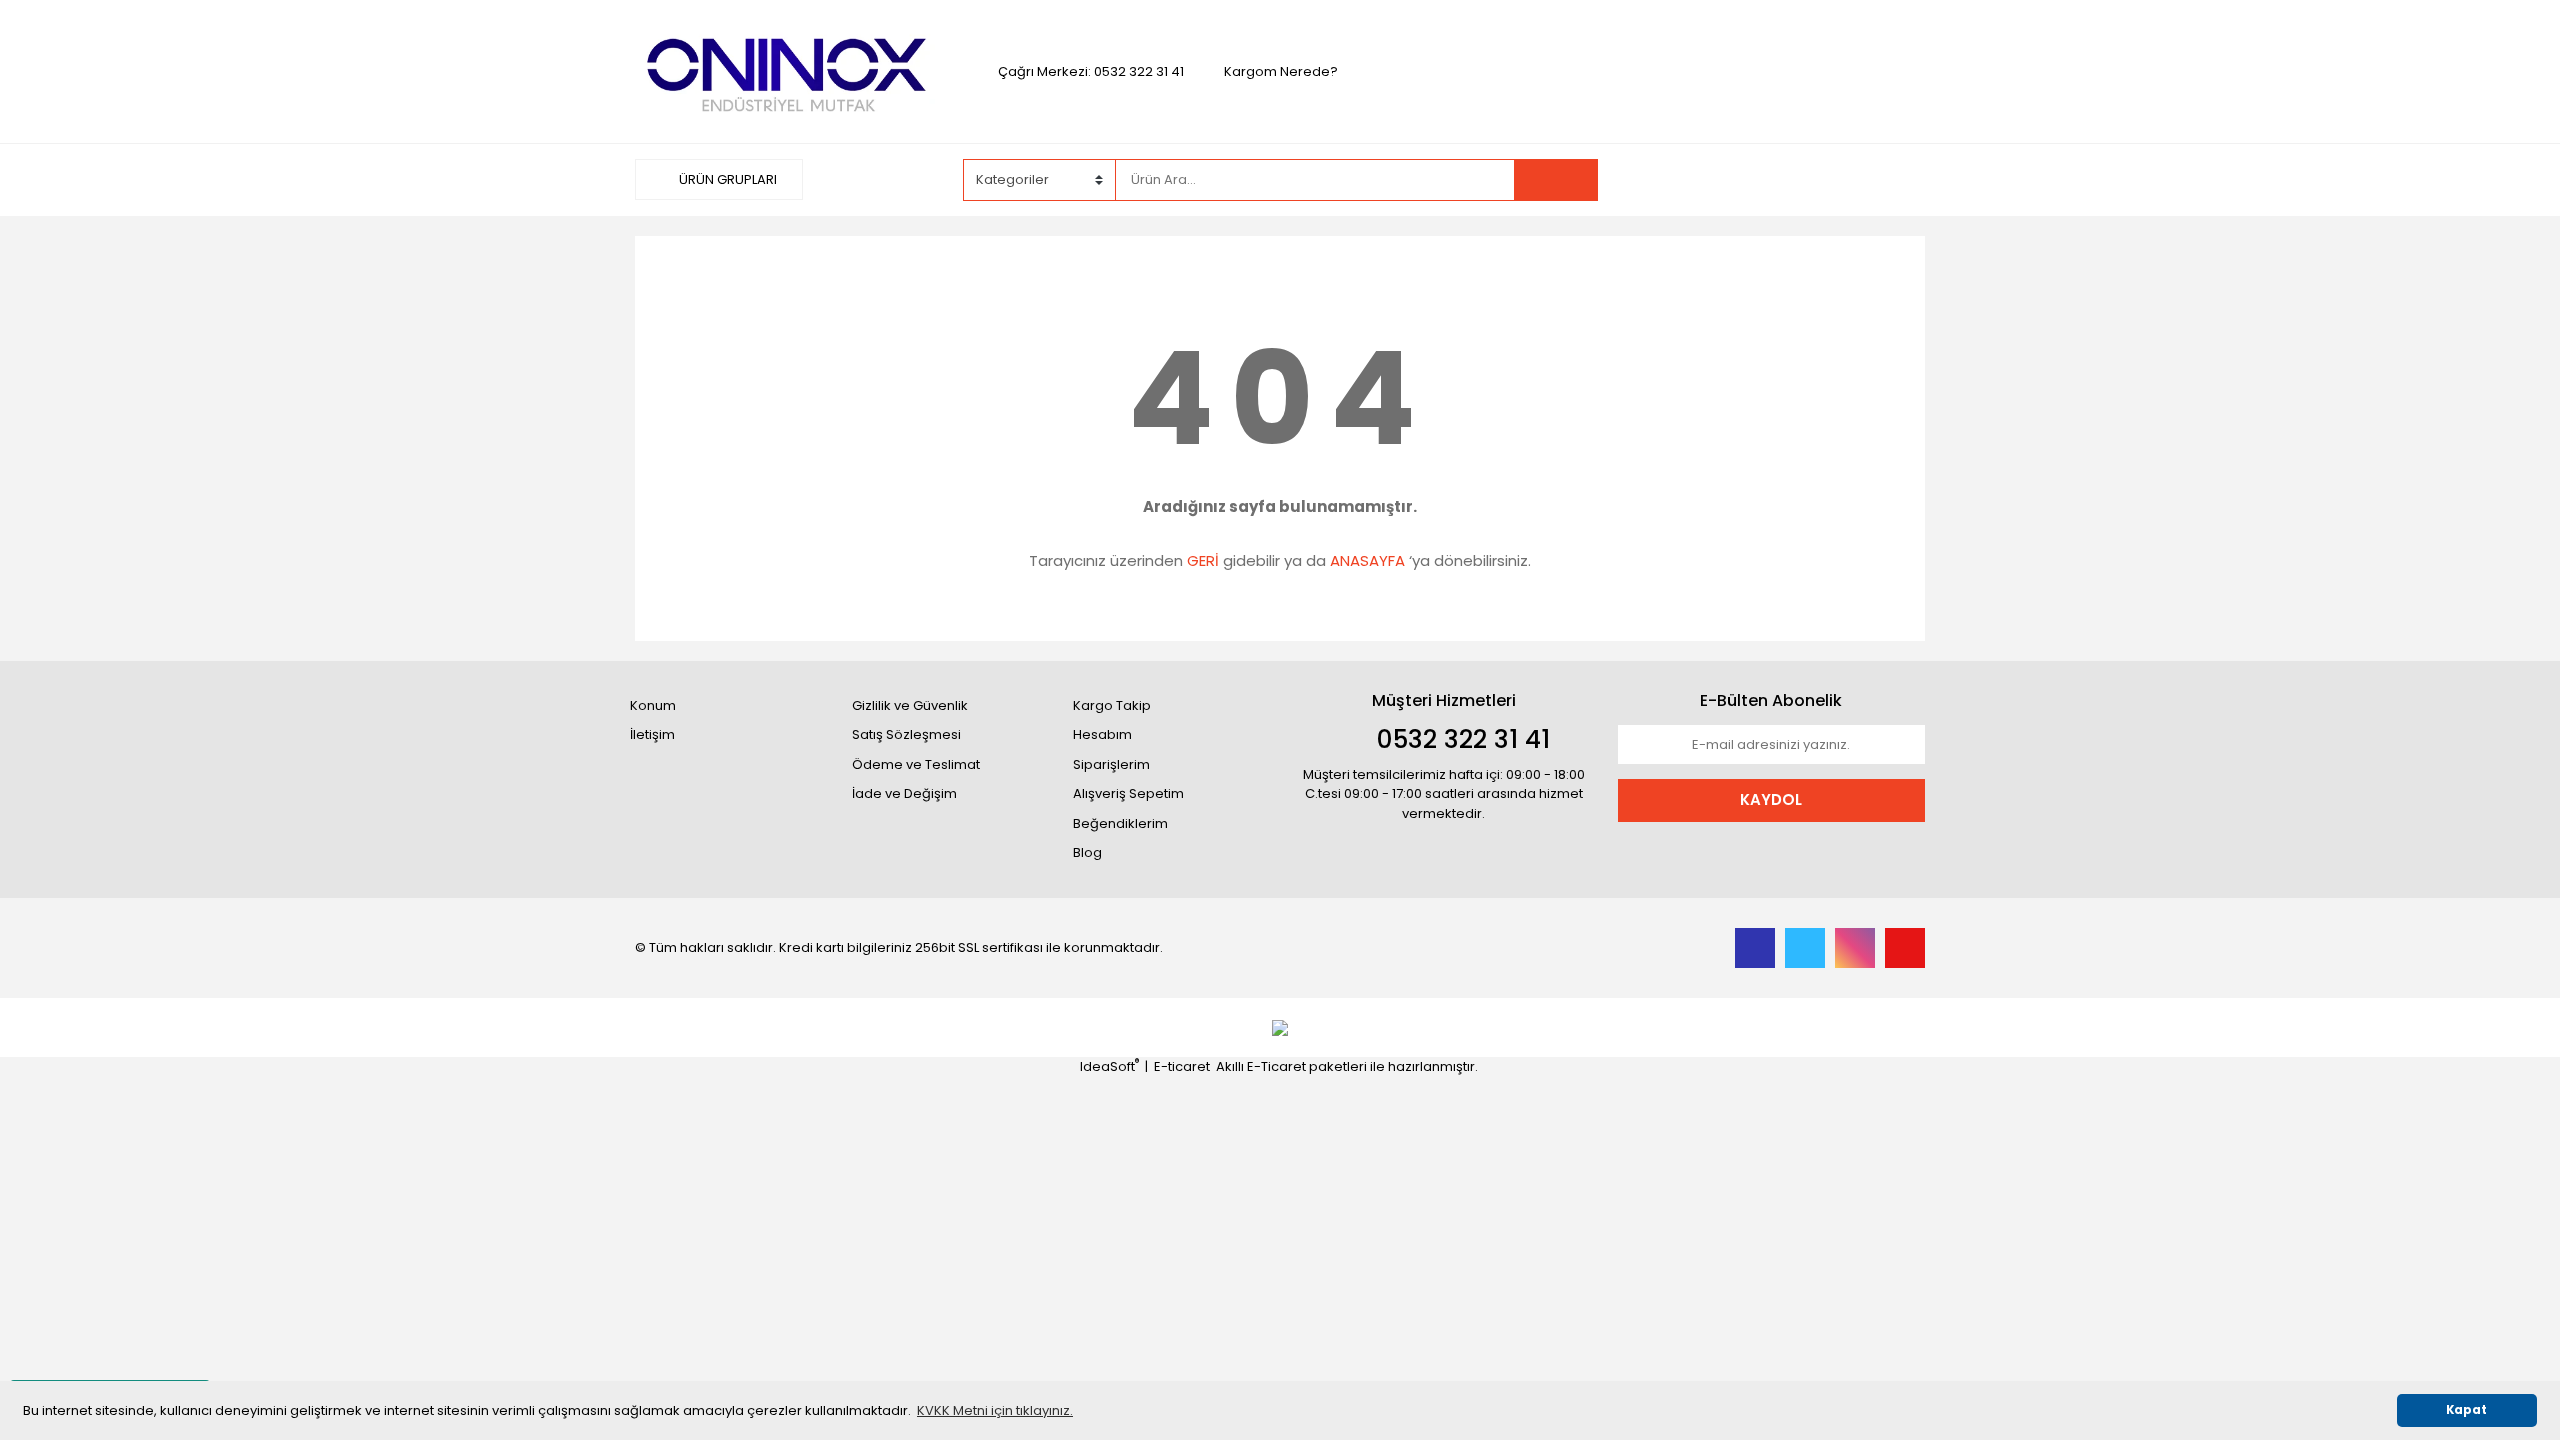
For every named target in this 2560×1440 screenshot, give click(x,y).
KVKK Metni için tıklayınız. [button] (995, 1410)
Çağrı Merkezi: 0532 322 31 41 (1091, 71)
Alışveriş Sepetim (1128, 793)
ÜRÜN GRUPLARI (726, 179)
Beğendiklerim (1120, 823)
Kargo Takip (1112, 705)
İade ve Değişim (904, 793)
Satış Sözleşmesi (906, 734)
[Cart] (1895, 180)
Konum (653, 705)
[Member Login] (1775, 179)
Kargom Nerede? (1281, 71)
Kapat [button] (2466, 1410)
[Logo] (788, 70)
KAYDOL (1771, 799)
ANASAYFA (1367, 560)
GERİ (1203, 560)
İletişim (652, 734)
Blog (1087, 852)
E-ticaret (1182, 1066)
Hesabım (1102, 734)
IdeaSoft (1109, 1066)
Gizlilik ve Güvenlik (910, 705)
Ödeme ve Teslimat (916, 764)
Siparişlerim (1111, 764)
